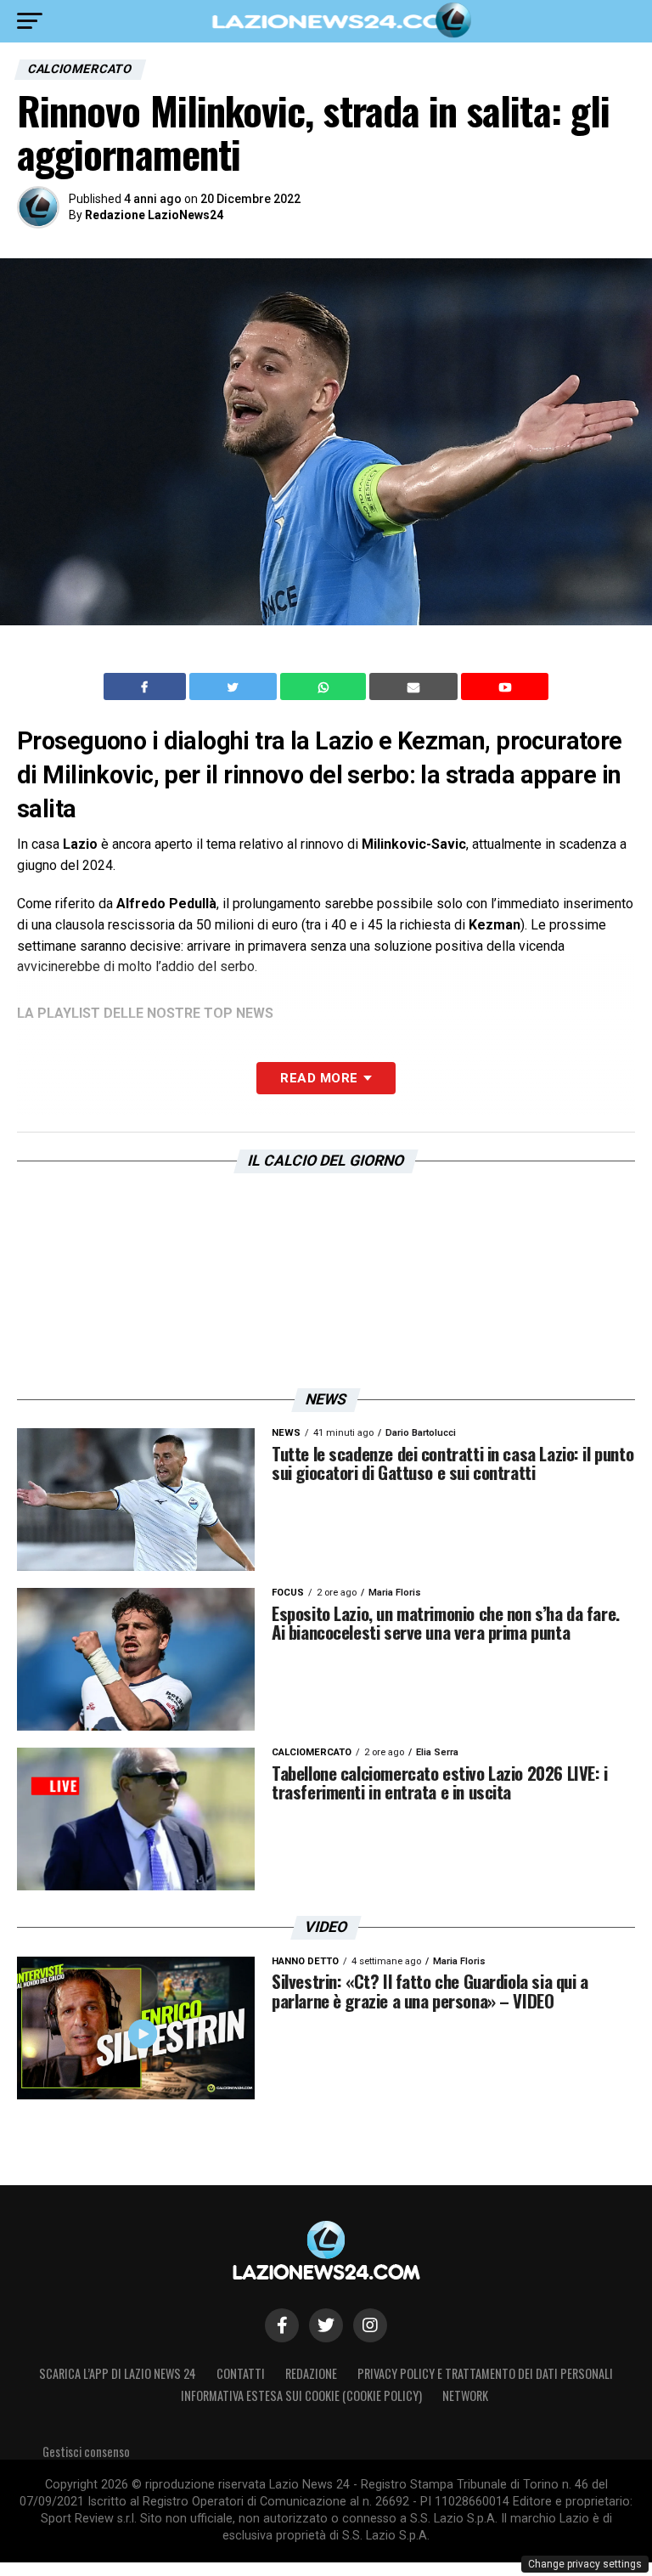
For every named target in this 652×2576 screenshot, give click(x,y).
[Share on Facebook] (147, 686)
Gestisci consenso (86, 2452)
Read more (319, 1078)
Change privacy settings (585, 2564)
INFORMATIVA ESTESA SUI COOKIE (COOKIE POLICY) (301, 2395)
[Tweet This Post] (235, 686)
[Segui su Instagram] (370, 2325)
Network (465, 2395)
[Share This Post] (325, 686)
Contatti (241, 2373)
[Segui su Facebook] (282, 2325)
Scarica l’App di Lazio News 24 (118, 2373)
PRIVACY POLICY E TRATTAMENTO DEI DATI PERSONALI (485, 2373)
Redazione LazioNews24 (154, 215)
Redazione (311, 2373)
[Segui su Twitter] (326, 2325)
